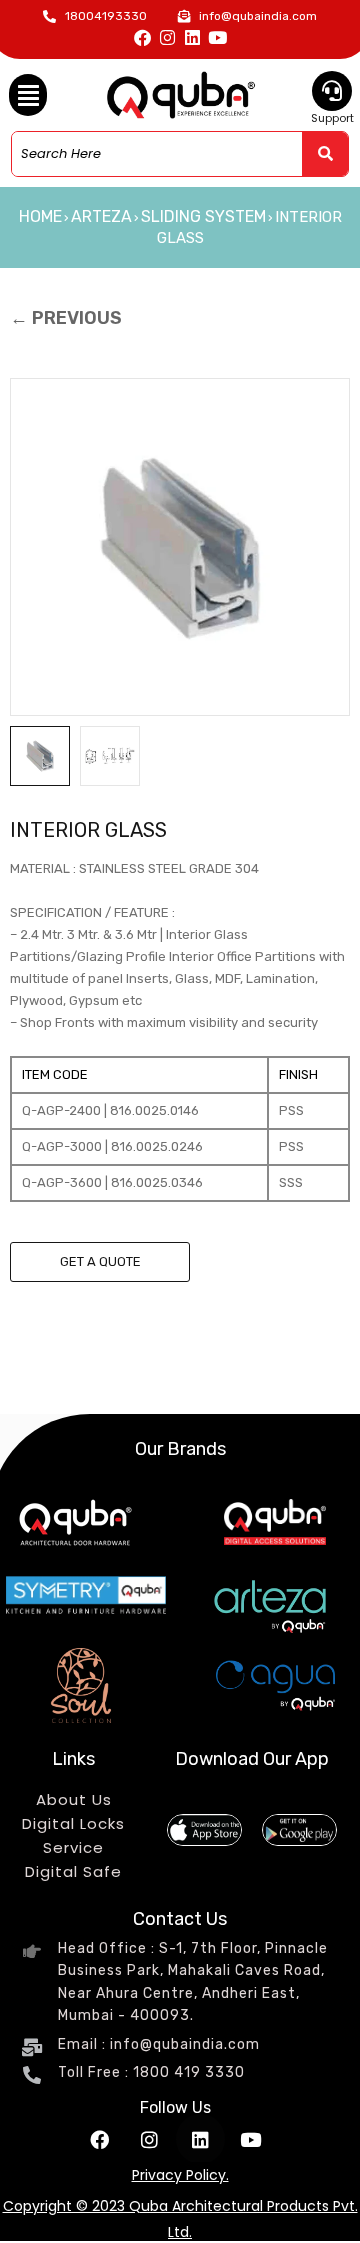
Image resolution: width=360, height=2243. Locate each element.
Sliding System (203, 216)
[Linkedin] (192, 37)
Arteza (101, 216)
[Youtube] (217, 37)
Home (40, 216)
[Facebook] (142, 37)
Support (332, 118)
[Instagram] (167, 37)
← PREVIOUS (66, 318)
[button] (28, 95)
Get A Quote (100, 1261)
